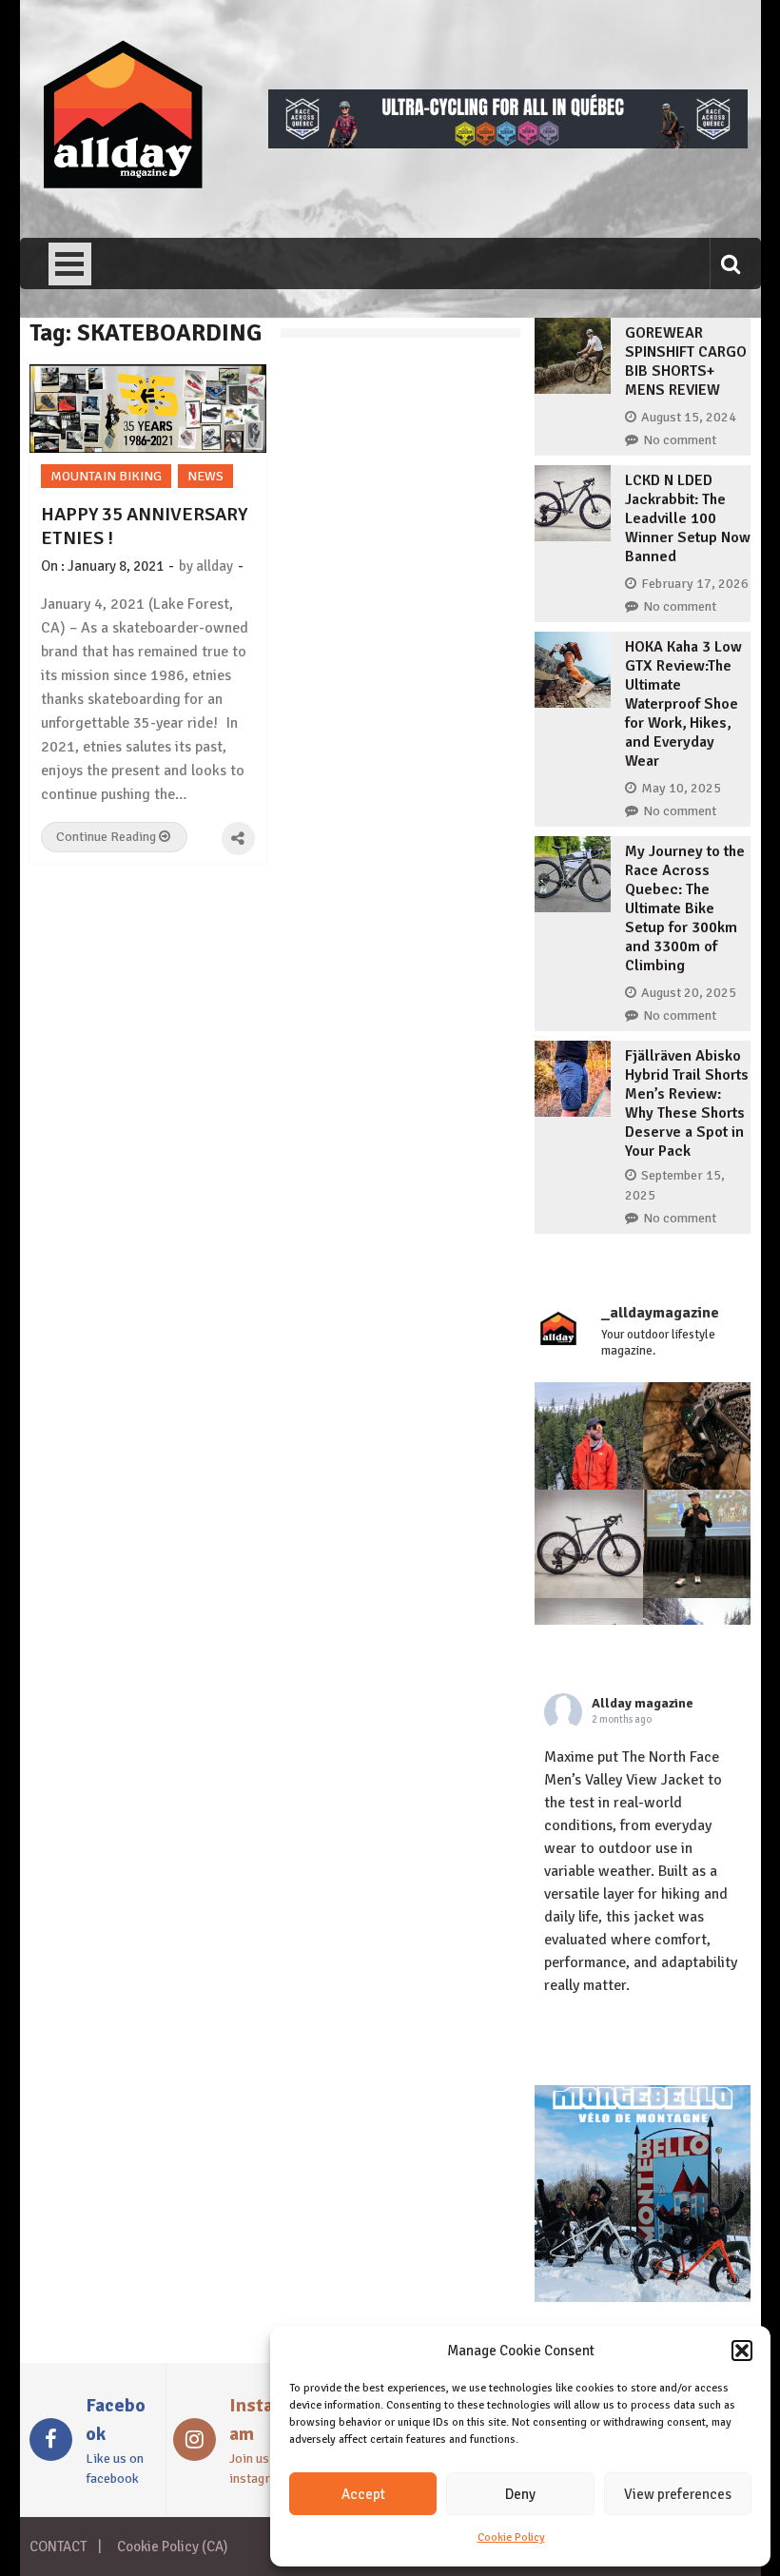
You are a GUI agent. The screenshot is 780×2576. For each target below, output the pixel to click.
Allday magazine (643, 1703)
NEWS (205, 476)
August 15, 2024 (689, 417)
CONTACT (58, 2547)
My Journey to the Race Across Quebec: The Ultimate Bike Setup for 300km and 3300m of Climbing (685, 908)
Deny (520, 2494)
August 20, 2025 (689, 993)
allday (214, 566)
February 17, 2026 (695, 584)
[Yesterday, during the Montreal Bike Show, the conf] (697, 1544)
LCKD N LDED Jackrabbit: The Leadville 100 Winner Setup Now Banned (688, 518)
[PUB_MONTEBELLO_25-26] (643, 2297)
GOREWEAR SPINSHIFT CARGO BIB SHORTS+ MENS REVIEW (686, 361)
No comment (680, 440)
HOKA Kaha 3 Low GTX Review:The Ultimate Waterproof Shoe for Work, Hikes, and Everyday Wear (683, 704)
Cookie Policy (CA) (172, 2547)
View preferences (678, 2494)
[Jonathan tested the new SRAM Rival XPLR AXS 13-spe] (697, 1436)
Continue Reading (107, 837)
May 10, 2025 (681, 788)
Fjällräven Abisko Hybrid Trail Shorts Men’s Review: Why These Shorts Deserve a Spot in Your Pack (687, 1103)
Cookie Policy (511, 2537)
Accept (363, 2494)
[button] (742, 2351)
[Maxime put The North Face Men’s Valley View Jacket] (589, 1436)
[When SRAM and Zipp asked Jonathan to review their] (589, 1544)
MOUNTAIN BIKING (106, 476)
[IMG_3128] (508, 144)
